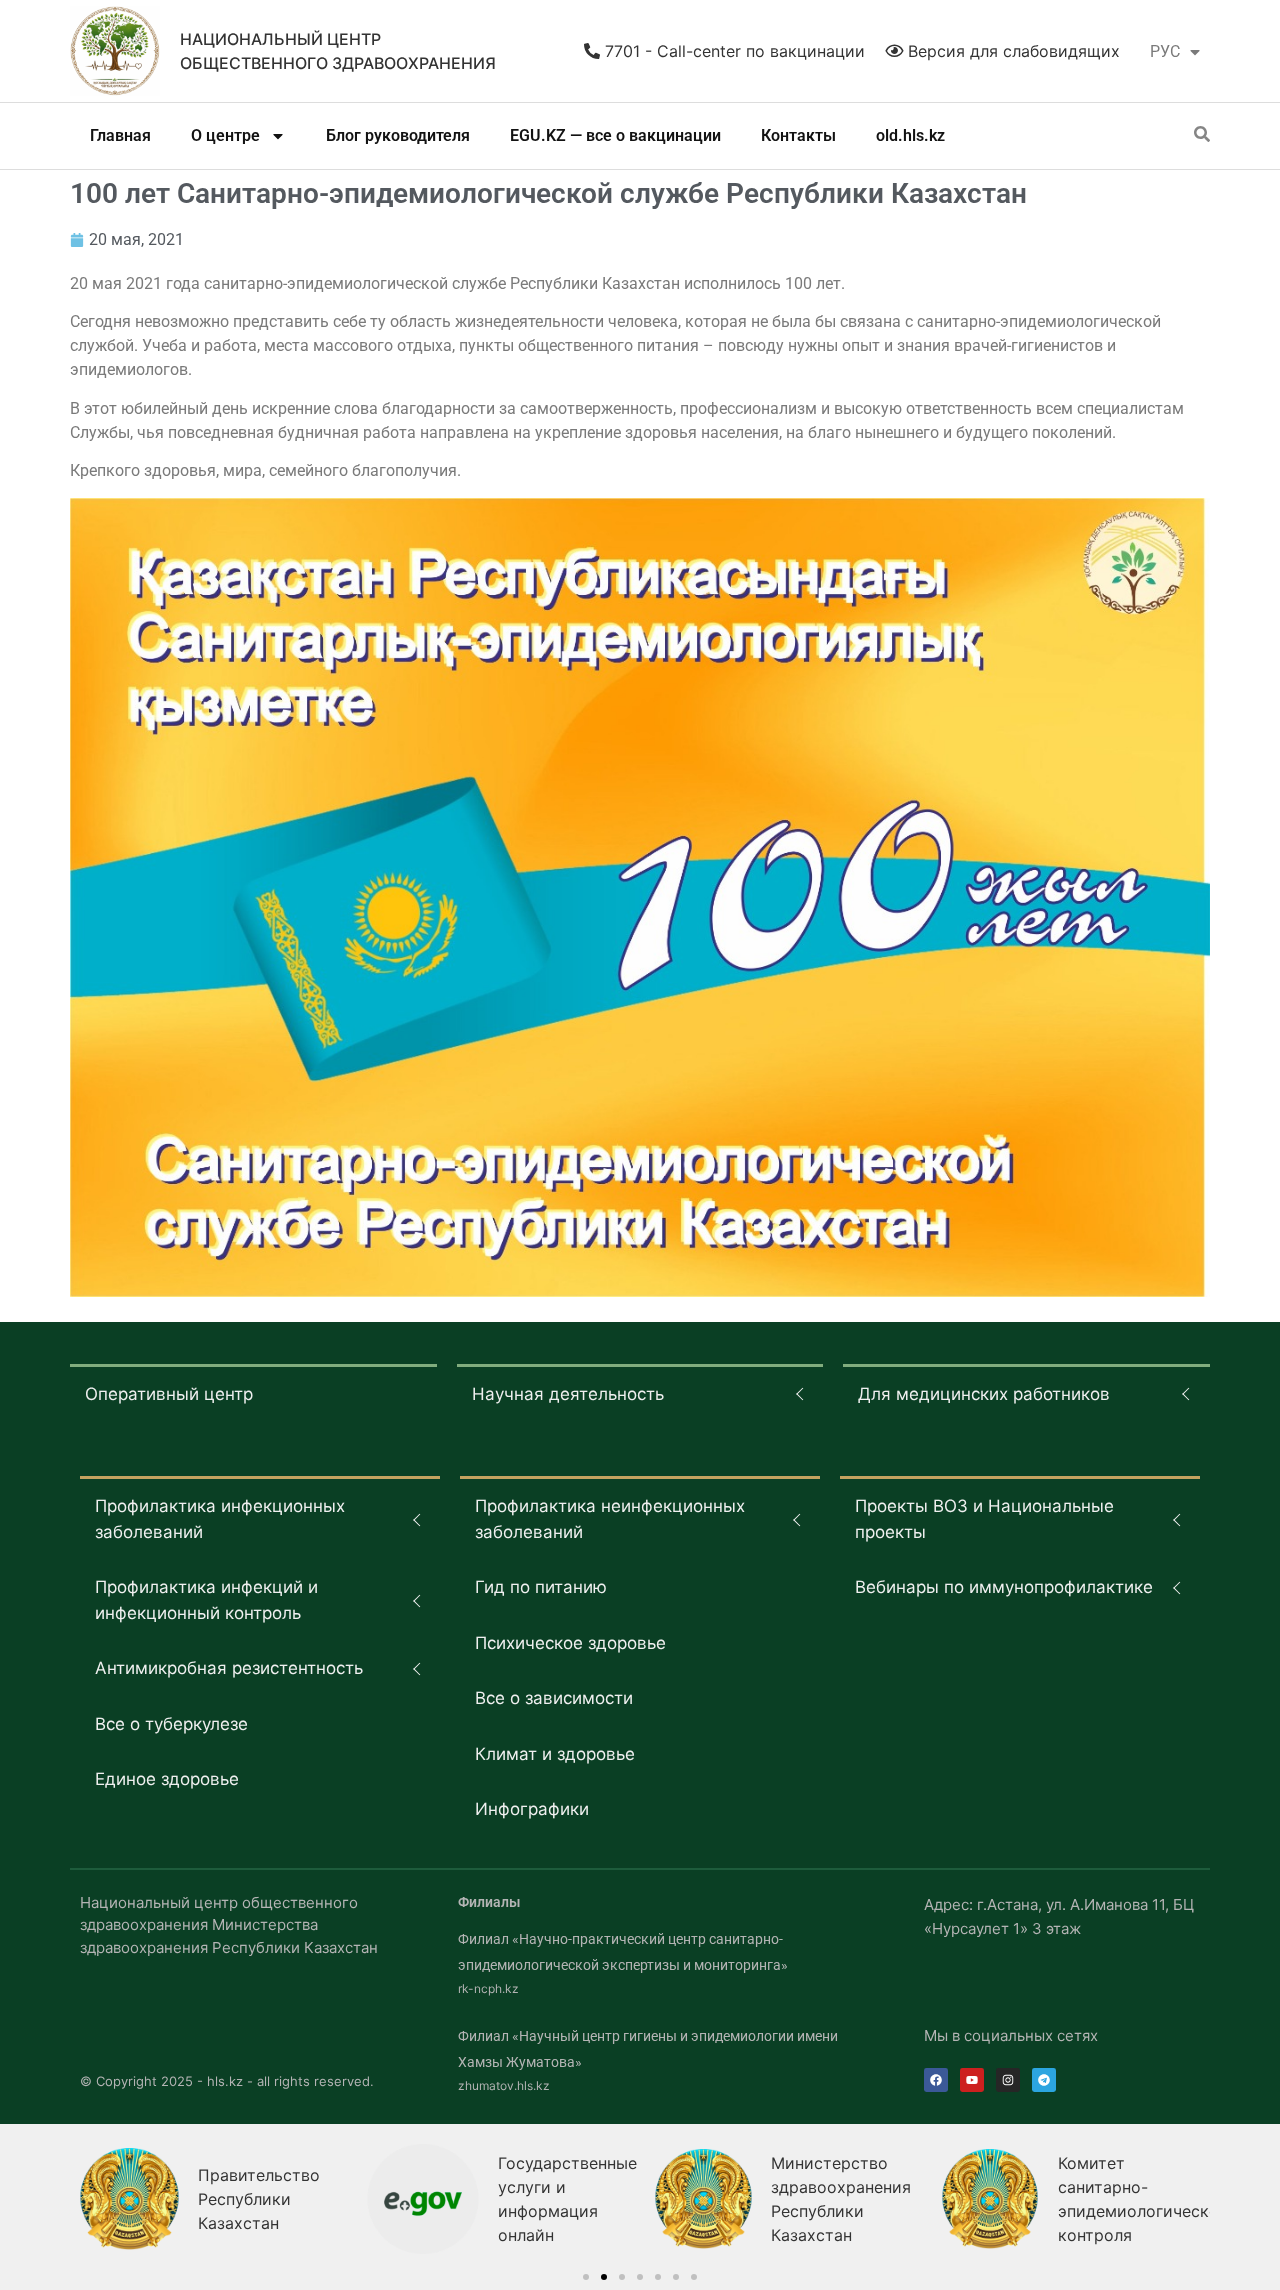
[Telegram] (1044, 2080)
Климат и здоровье (555, 1754)
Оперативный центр (169, 1394)
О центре (225, 135)
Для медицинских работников (984, 1394)
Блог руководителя (398, 135)
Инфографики (532, 1809)
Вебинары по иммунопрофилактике (1004, 1587)
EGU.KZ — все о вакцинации (615, 135)
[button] (586, 2277)
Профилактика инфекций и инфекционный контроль (206, 1600)
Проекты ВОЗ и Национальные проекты (984, 1519)
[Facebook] (936, 2080)
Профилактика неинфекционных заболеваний (610, 1519)
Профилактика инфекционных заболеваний (220, 1519)
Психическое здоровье (570, 1643)
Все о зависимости (554, 1698)
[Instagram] (1008, 2080)
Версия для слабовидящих (1011, 51)
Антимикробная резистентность (229, 1668)
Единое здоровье (167, 1779)
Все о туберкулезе (171, 1724)
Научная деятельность (568, 1394)
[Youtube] (972, 2080)
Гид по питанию (541, 1587)
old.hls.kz (910, 135)
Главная (120, 135)
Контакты (798, 135)
